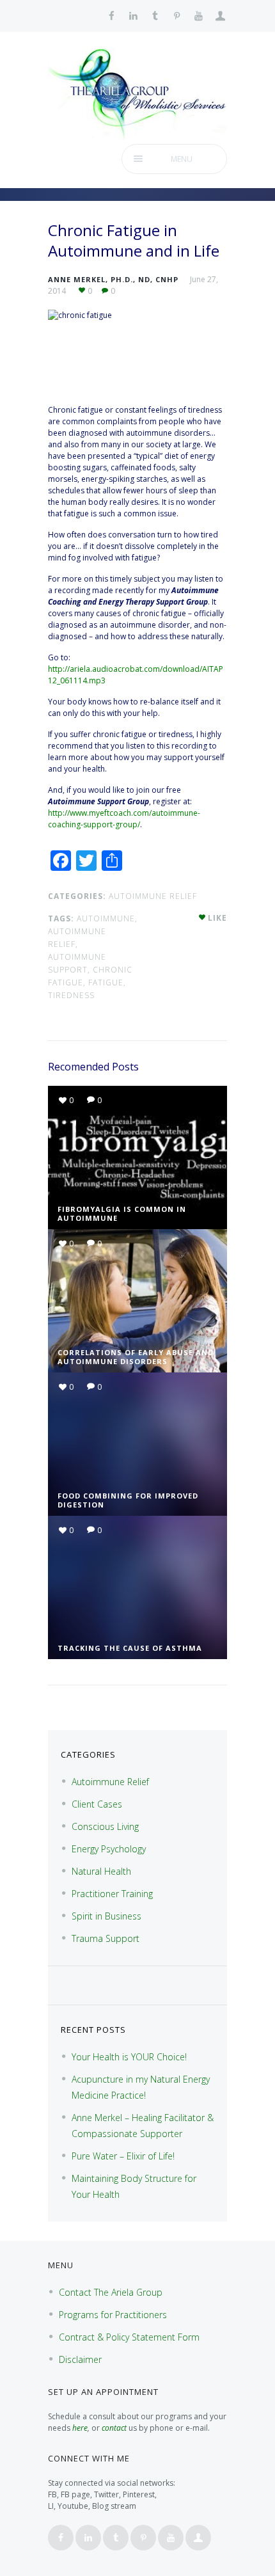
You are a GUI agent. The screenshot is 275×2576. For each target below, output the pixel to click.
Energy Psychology (109, 1849)
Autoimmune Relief (153, 896)
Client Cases (97, 1804)
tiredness (71, 995)
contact (114, 2428)
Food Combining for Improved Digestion (128, 1500)
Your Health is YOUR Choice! (129, 2057)
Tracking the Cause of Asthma (130, 1648)
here (80, 2428)
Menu (182, 159)
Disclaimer (80, 2359)
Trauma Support (106, 1938)
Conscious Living (105, 1826)
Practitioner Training (112, 1894)
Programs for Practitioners (113, 2315)
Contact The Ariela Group (111, 2292)
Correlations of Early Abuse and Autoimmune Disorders (136, 1357)
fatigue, (107, 982)
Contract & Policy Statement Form (129, 2337)
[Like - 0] (203, 918)
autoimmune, (107, 918)
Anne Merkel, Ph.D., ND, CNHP (113, 279)
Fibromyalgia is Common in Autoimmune (122, 1213)
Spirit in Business (106, 1916)
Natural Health (101, 1871)
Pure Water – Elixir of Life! (123, 2156)
